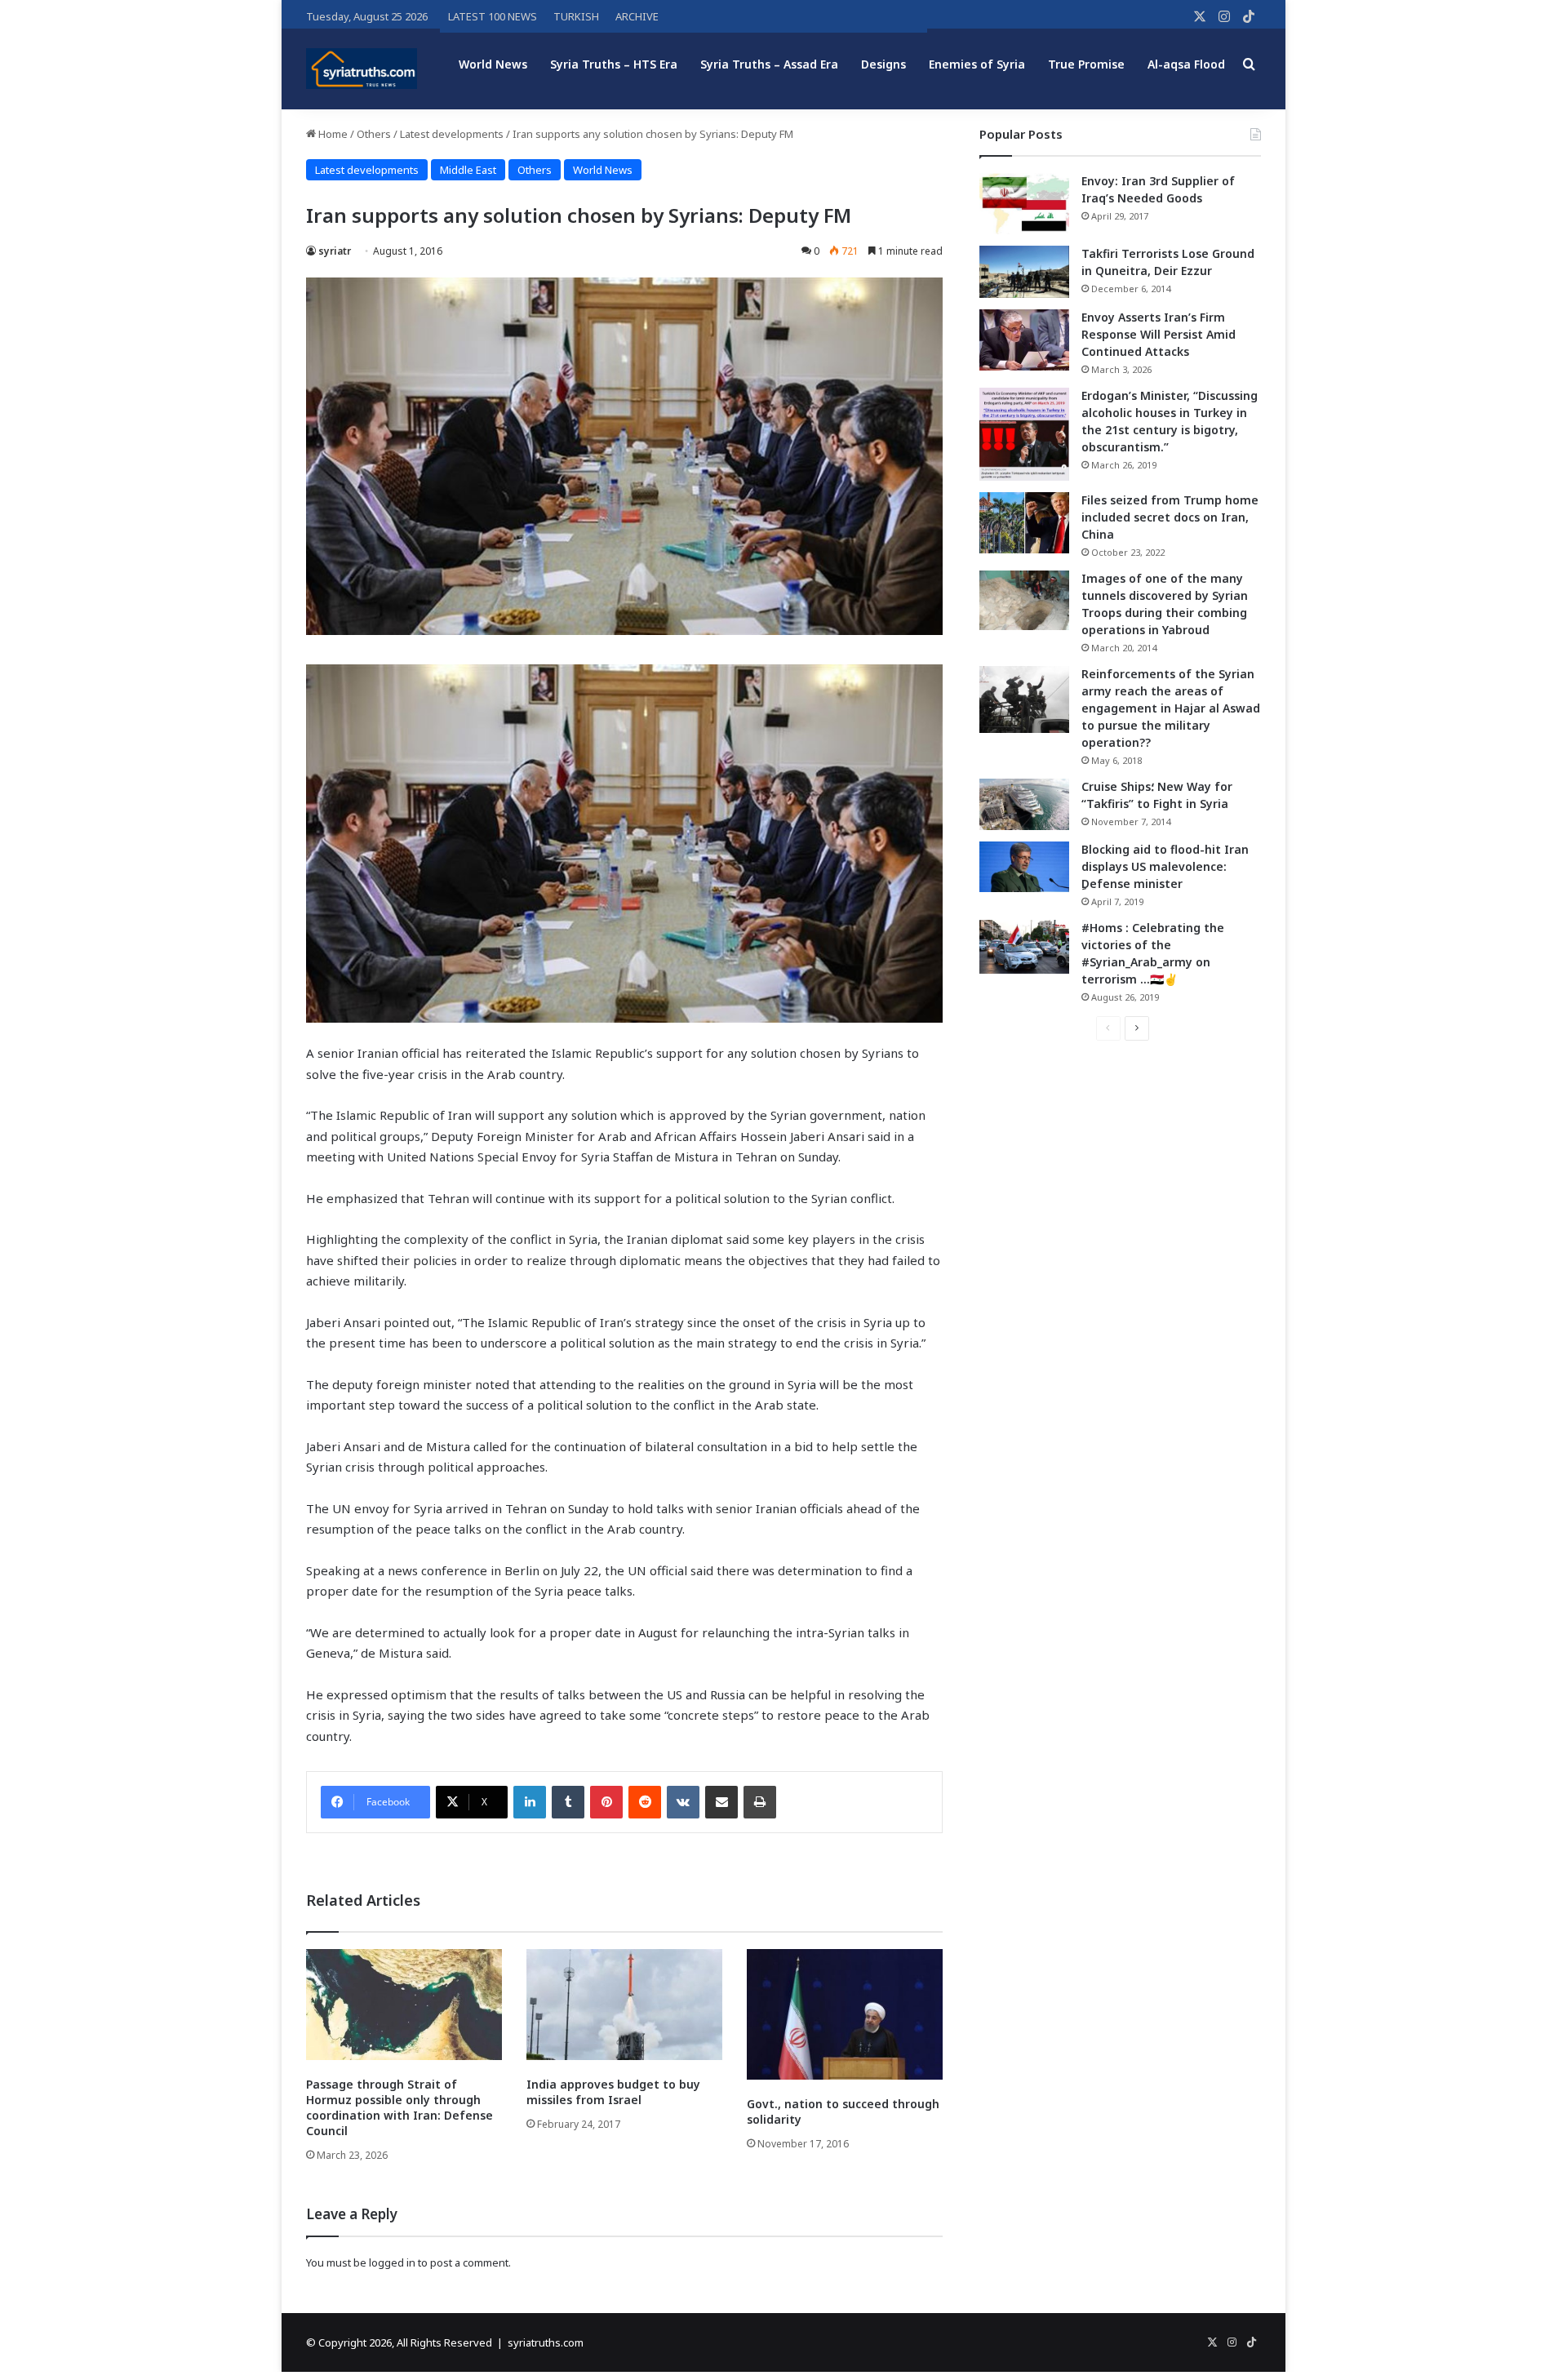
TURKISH (576, 16)
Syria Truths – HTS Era (614, 64)
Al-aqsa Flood (1186, 64)
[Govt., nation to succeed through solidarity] (845, 2014)
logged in (392, 2262)
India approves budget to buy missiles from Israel (613, 2092)
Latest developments (452, 134)
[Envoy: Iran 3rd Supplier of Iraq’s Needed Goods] (1024, 204)
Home (332, 134)
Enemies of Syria (977, 64)
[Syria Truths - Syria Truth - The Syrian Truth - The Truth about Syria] (362, 69)
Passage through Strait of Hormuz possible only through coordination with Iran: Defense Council (400, 2107)
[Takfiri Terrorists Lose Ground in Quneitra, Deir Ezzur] (1024, 272)
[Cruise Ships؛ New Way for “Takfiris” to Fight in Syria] (1024, 805)
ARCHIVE (637, 16)
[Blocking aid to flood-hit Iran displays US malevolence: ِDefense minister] (1024, 867)
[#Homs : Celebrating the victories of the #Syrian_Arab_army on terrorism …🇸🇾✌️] (1024, 947)
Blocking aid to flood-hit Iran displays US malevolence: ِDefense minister (1165, 866)
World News (493, 64)
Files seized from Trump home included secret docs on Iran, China (1170, 517)
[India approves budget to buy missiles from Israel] (624, 2004)
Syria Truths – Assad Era (769, 64)
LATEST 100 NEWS (493, 16)
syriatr (335, 251)
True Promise (1086, 64)
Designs (883, 64)
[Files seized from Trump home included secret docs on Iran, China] (1024, 523)
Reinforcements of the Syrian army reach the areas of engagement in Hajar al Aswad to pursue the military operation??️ (1171, 708)
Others (374, 134)
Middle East (468, 170)
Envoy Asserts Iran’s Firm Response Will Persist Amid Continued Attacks (1159, 334)
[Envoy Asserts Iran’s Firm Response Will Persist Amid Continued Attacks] (1024, 340)
